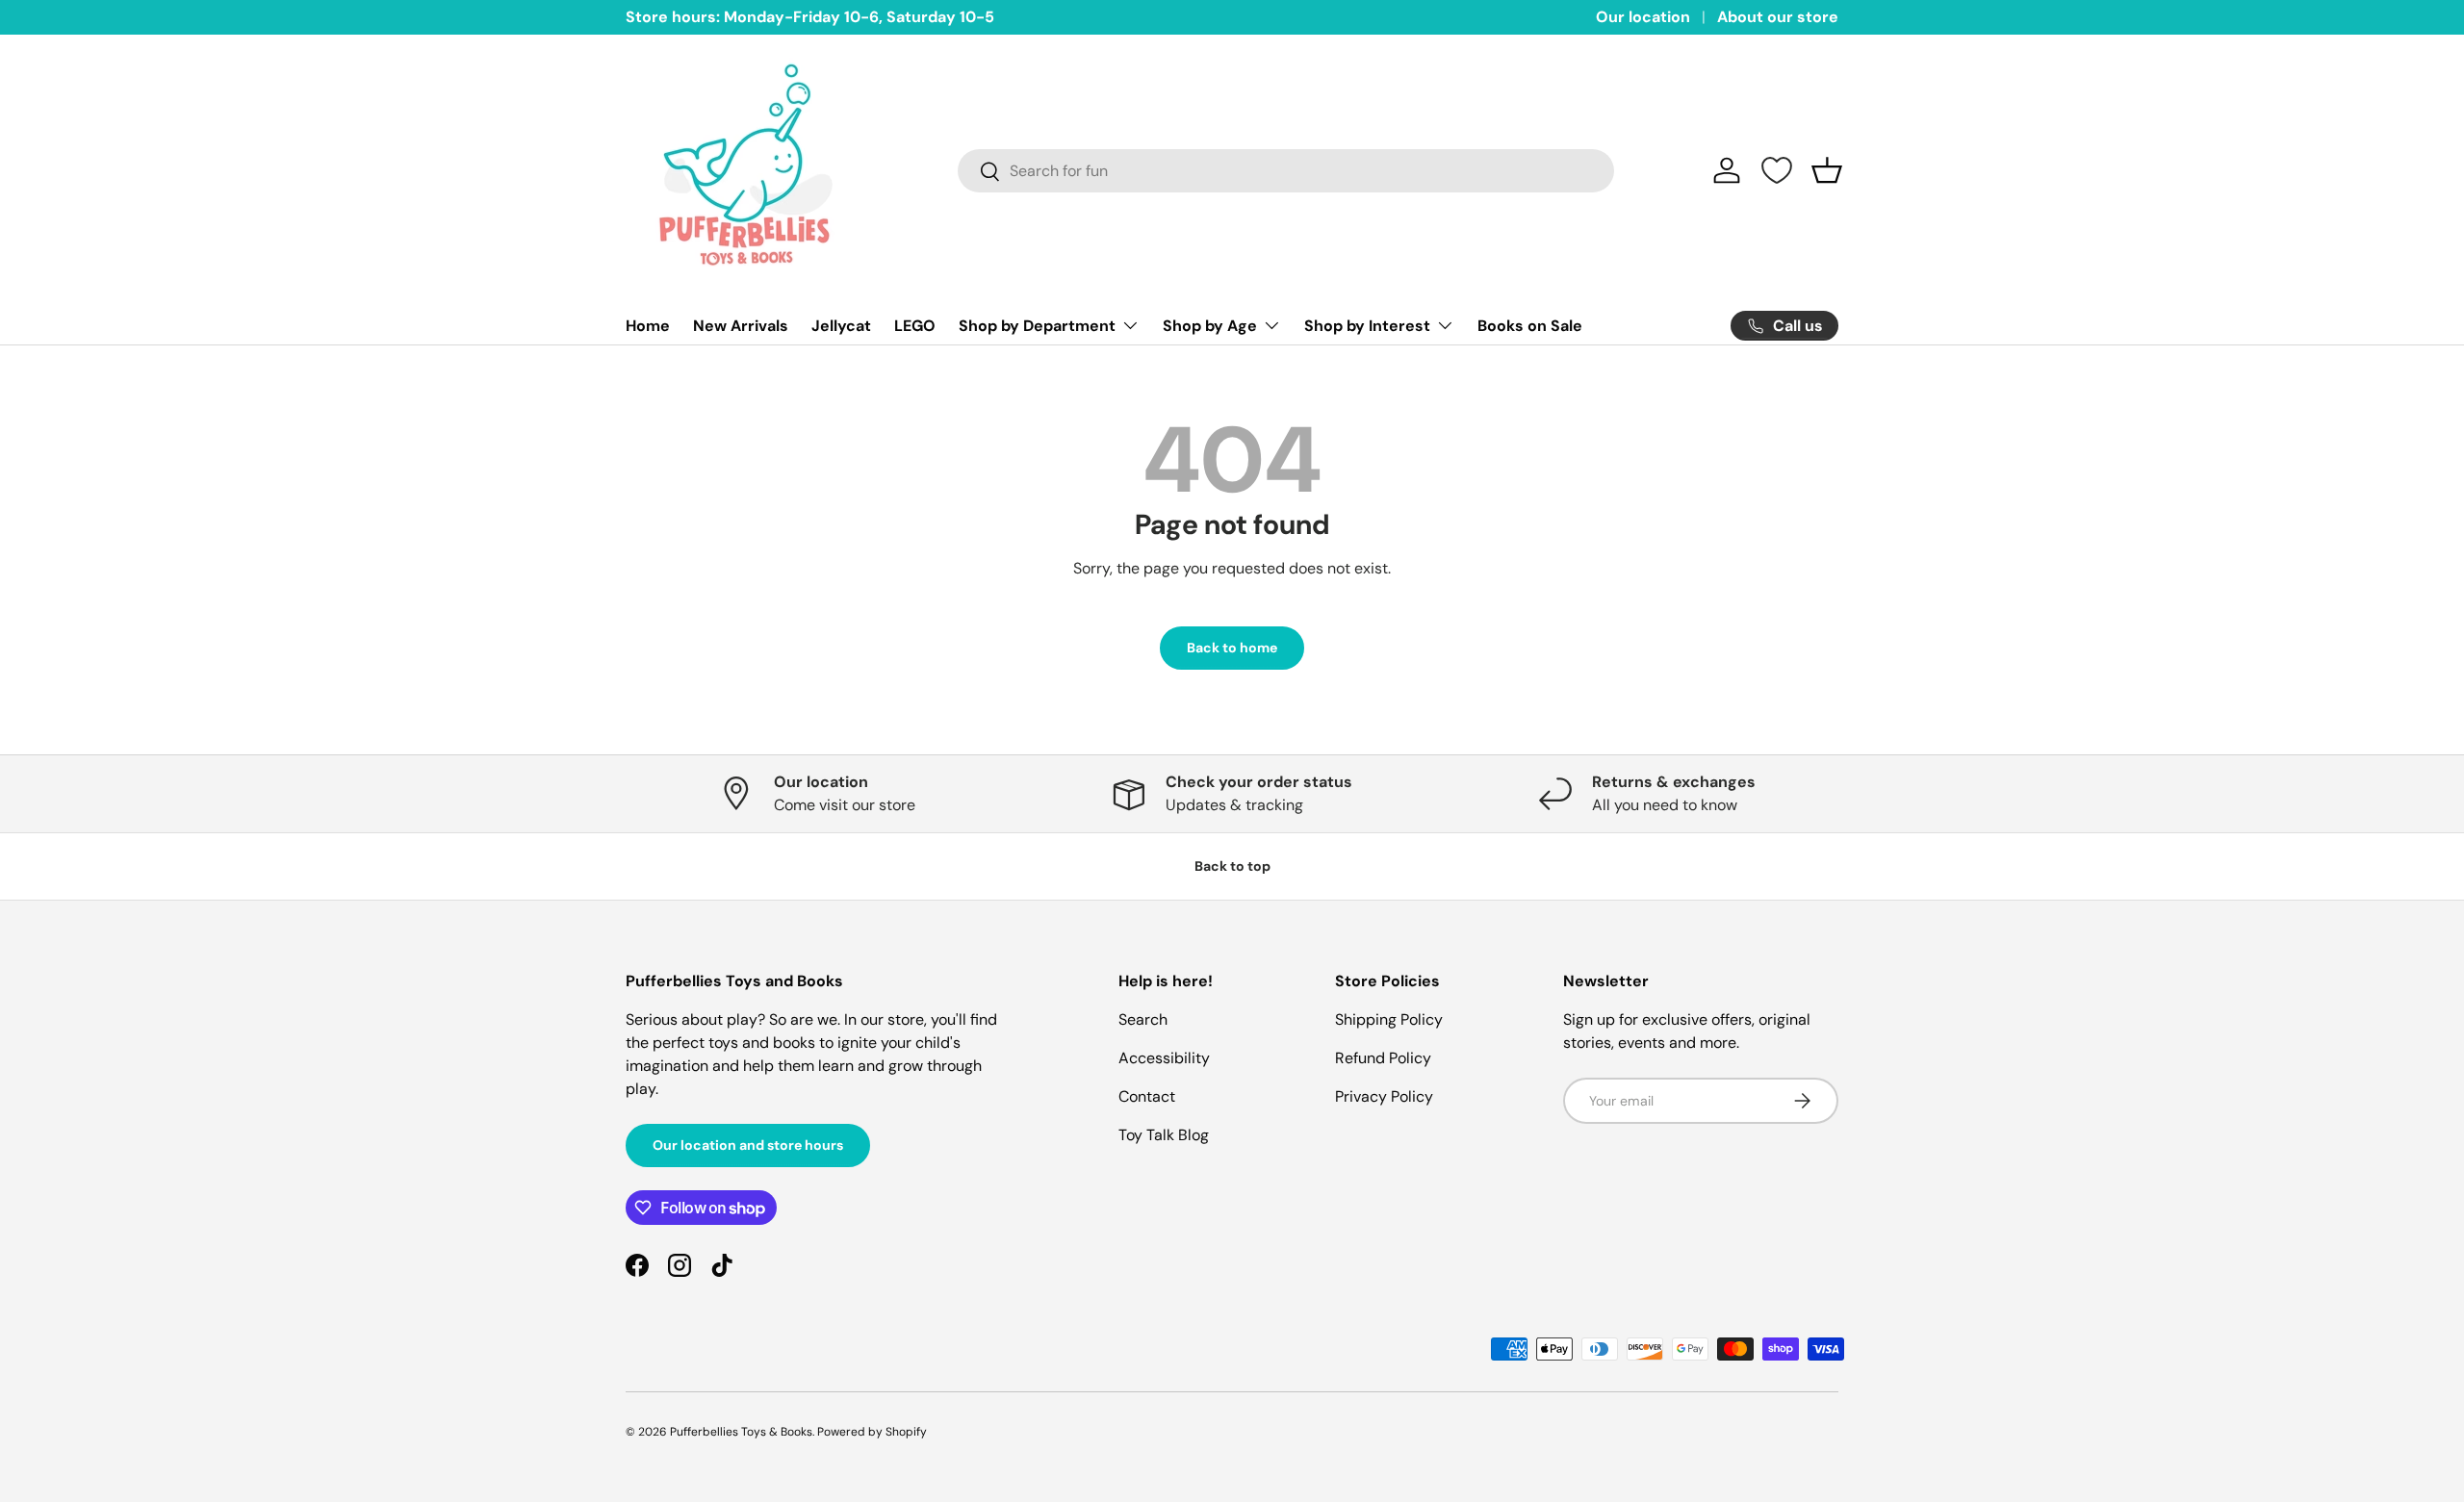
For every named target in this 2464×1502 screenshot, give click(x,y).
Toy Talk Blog (1164, 1135)
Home (648, 326)
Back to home (1232, 648)
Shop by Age (1210, 326)
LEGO (915, 326)
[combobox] (1286, 171)
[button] (1827, 170)
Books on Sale (1530, 326)
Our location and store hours (748, 1145)
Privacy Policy (1384, 1096)
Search (1143, 1019)
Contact (1147, 1096)
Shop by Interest (1367, 326)
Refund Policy (1383, 1058)
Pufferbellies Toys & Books (741, 1432)
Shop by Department (1037, 326)
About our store (1778, 17)
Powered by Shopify (872, 1432)
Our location (1643, 17)
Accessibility (1164, 1058)
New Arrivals (741, 326)
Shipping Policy (1389, 1019)
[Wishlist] (1777, 170)
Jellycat (841, 326)
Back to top (1232, 866)
